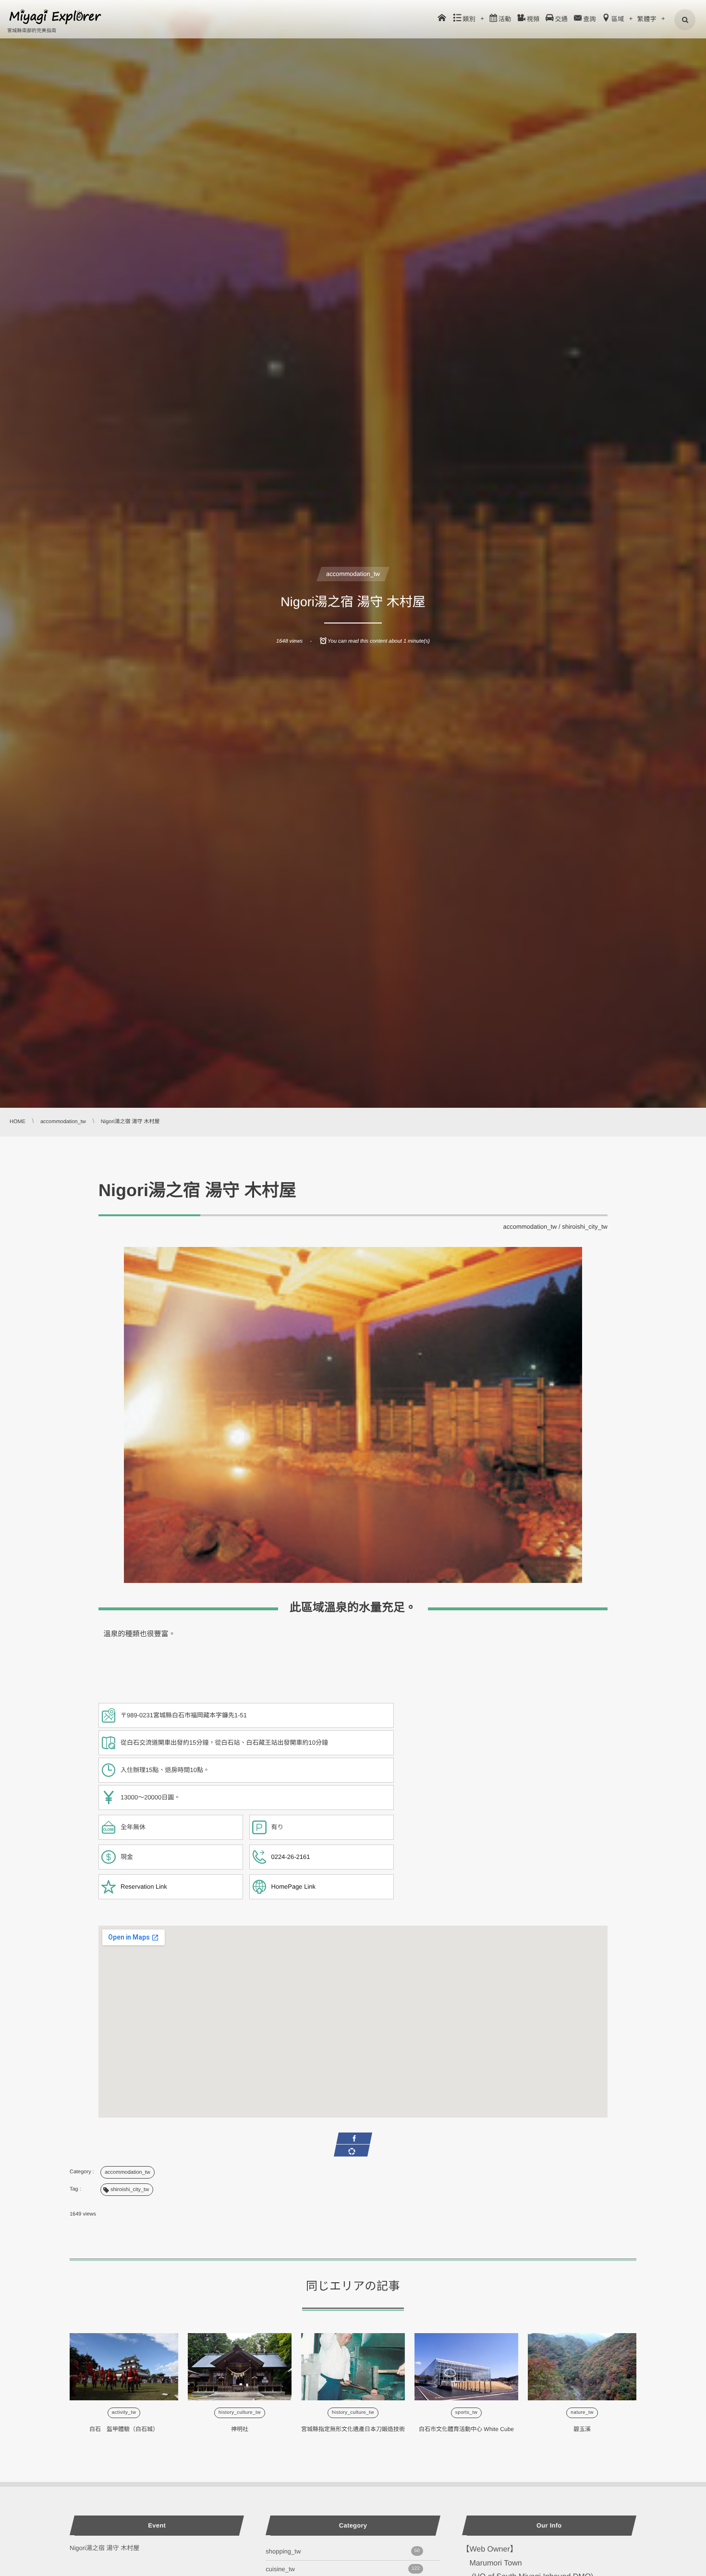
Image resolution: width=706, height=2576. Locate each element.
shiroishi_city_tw (585, 1227)
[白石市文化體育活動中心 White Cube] (466, 2367)
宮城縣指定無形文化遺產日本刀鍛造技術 (353, 2429)
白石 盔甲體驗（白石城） (124, 2429)
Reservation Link (144, 1887)
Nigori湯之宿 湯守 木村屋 (104, 2548)
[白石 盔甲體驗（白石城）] (124, 2367)
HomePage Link (294, 1887)
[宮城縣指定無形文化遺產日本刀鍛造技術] (353, 2367)
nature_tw (582, 2413)
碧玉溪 (582, 2429)
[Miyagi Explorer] (55, 17)
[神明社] (240, 2367)
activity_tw (124, 2413)
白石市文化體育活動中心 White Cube (466, 2429)
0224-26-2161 (291, 1857)
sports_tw (466, 2413)
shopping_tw (342, 2551)
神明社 (240, 2429)
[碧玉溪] (582, 2367)
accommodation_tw (353, 574)
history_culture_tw (240, 2413)
